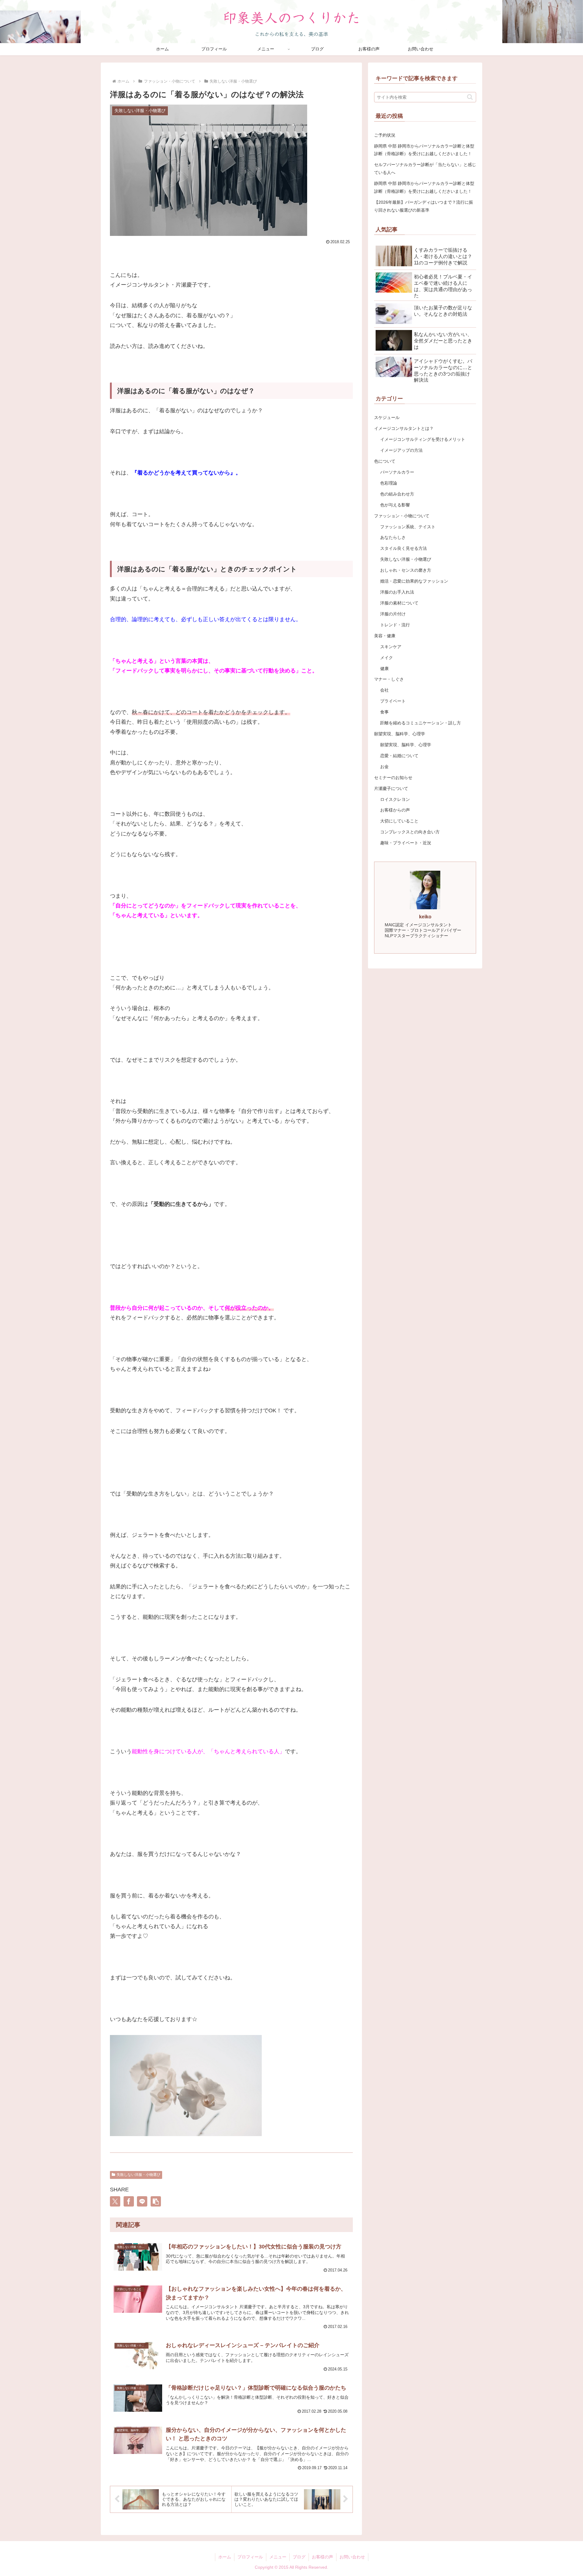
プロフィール (250, 2557)
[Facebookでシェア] (129, 2201)
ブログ (299, 2557)
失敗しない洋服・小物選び (138, 2175)
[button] (156, 2201)
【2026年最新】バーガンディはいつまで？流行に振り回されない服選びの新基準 (424, 206)
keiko (425, 917)
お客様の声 (322, 2557)
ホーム (225, 2557)
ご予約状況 (385, 135)
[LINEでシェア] (142, 2201)
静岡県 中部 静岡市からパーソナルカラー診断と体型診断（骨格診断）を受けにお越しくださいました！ (424, 150)
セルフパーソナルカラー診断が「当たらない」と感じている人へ (425, 168)
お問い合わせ (352, 2557)
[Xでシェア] (115, 2201)
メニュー (278, 2557)
